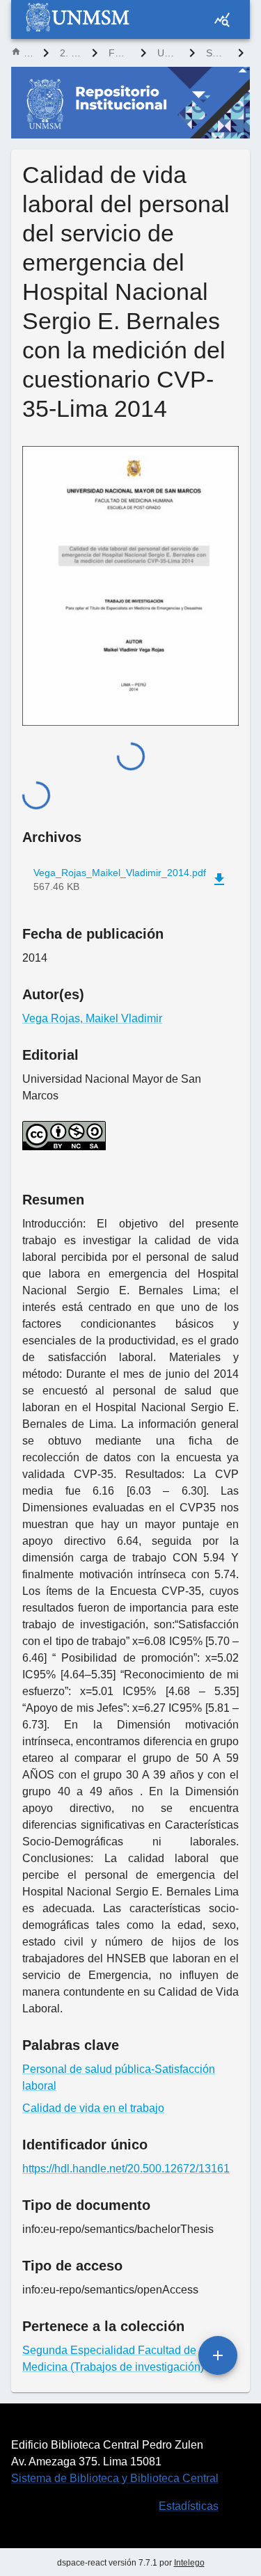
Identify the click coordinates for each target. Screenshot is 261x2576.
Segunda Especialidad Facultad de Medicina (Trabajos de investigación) (216, 53)
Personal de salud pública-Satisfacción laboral (119, 2077)
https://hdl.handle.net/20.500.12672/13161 (126, 2169)
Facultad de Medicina (119, 53)
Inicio (28, 53)
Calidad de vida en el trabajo (93, 2108)
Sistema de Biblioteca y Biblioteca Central (115, 2478)
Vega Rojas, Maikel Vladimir (92, 1018)
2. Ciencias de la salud (70, 53)
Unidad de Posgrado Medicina (168, 53)
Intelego (189, 2563)
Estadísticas (189, 2506)
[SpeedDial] (218, 2355)
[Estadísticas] (222, 19)
